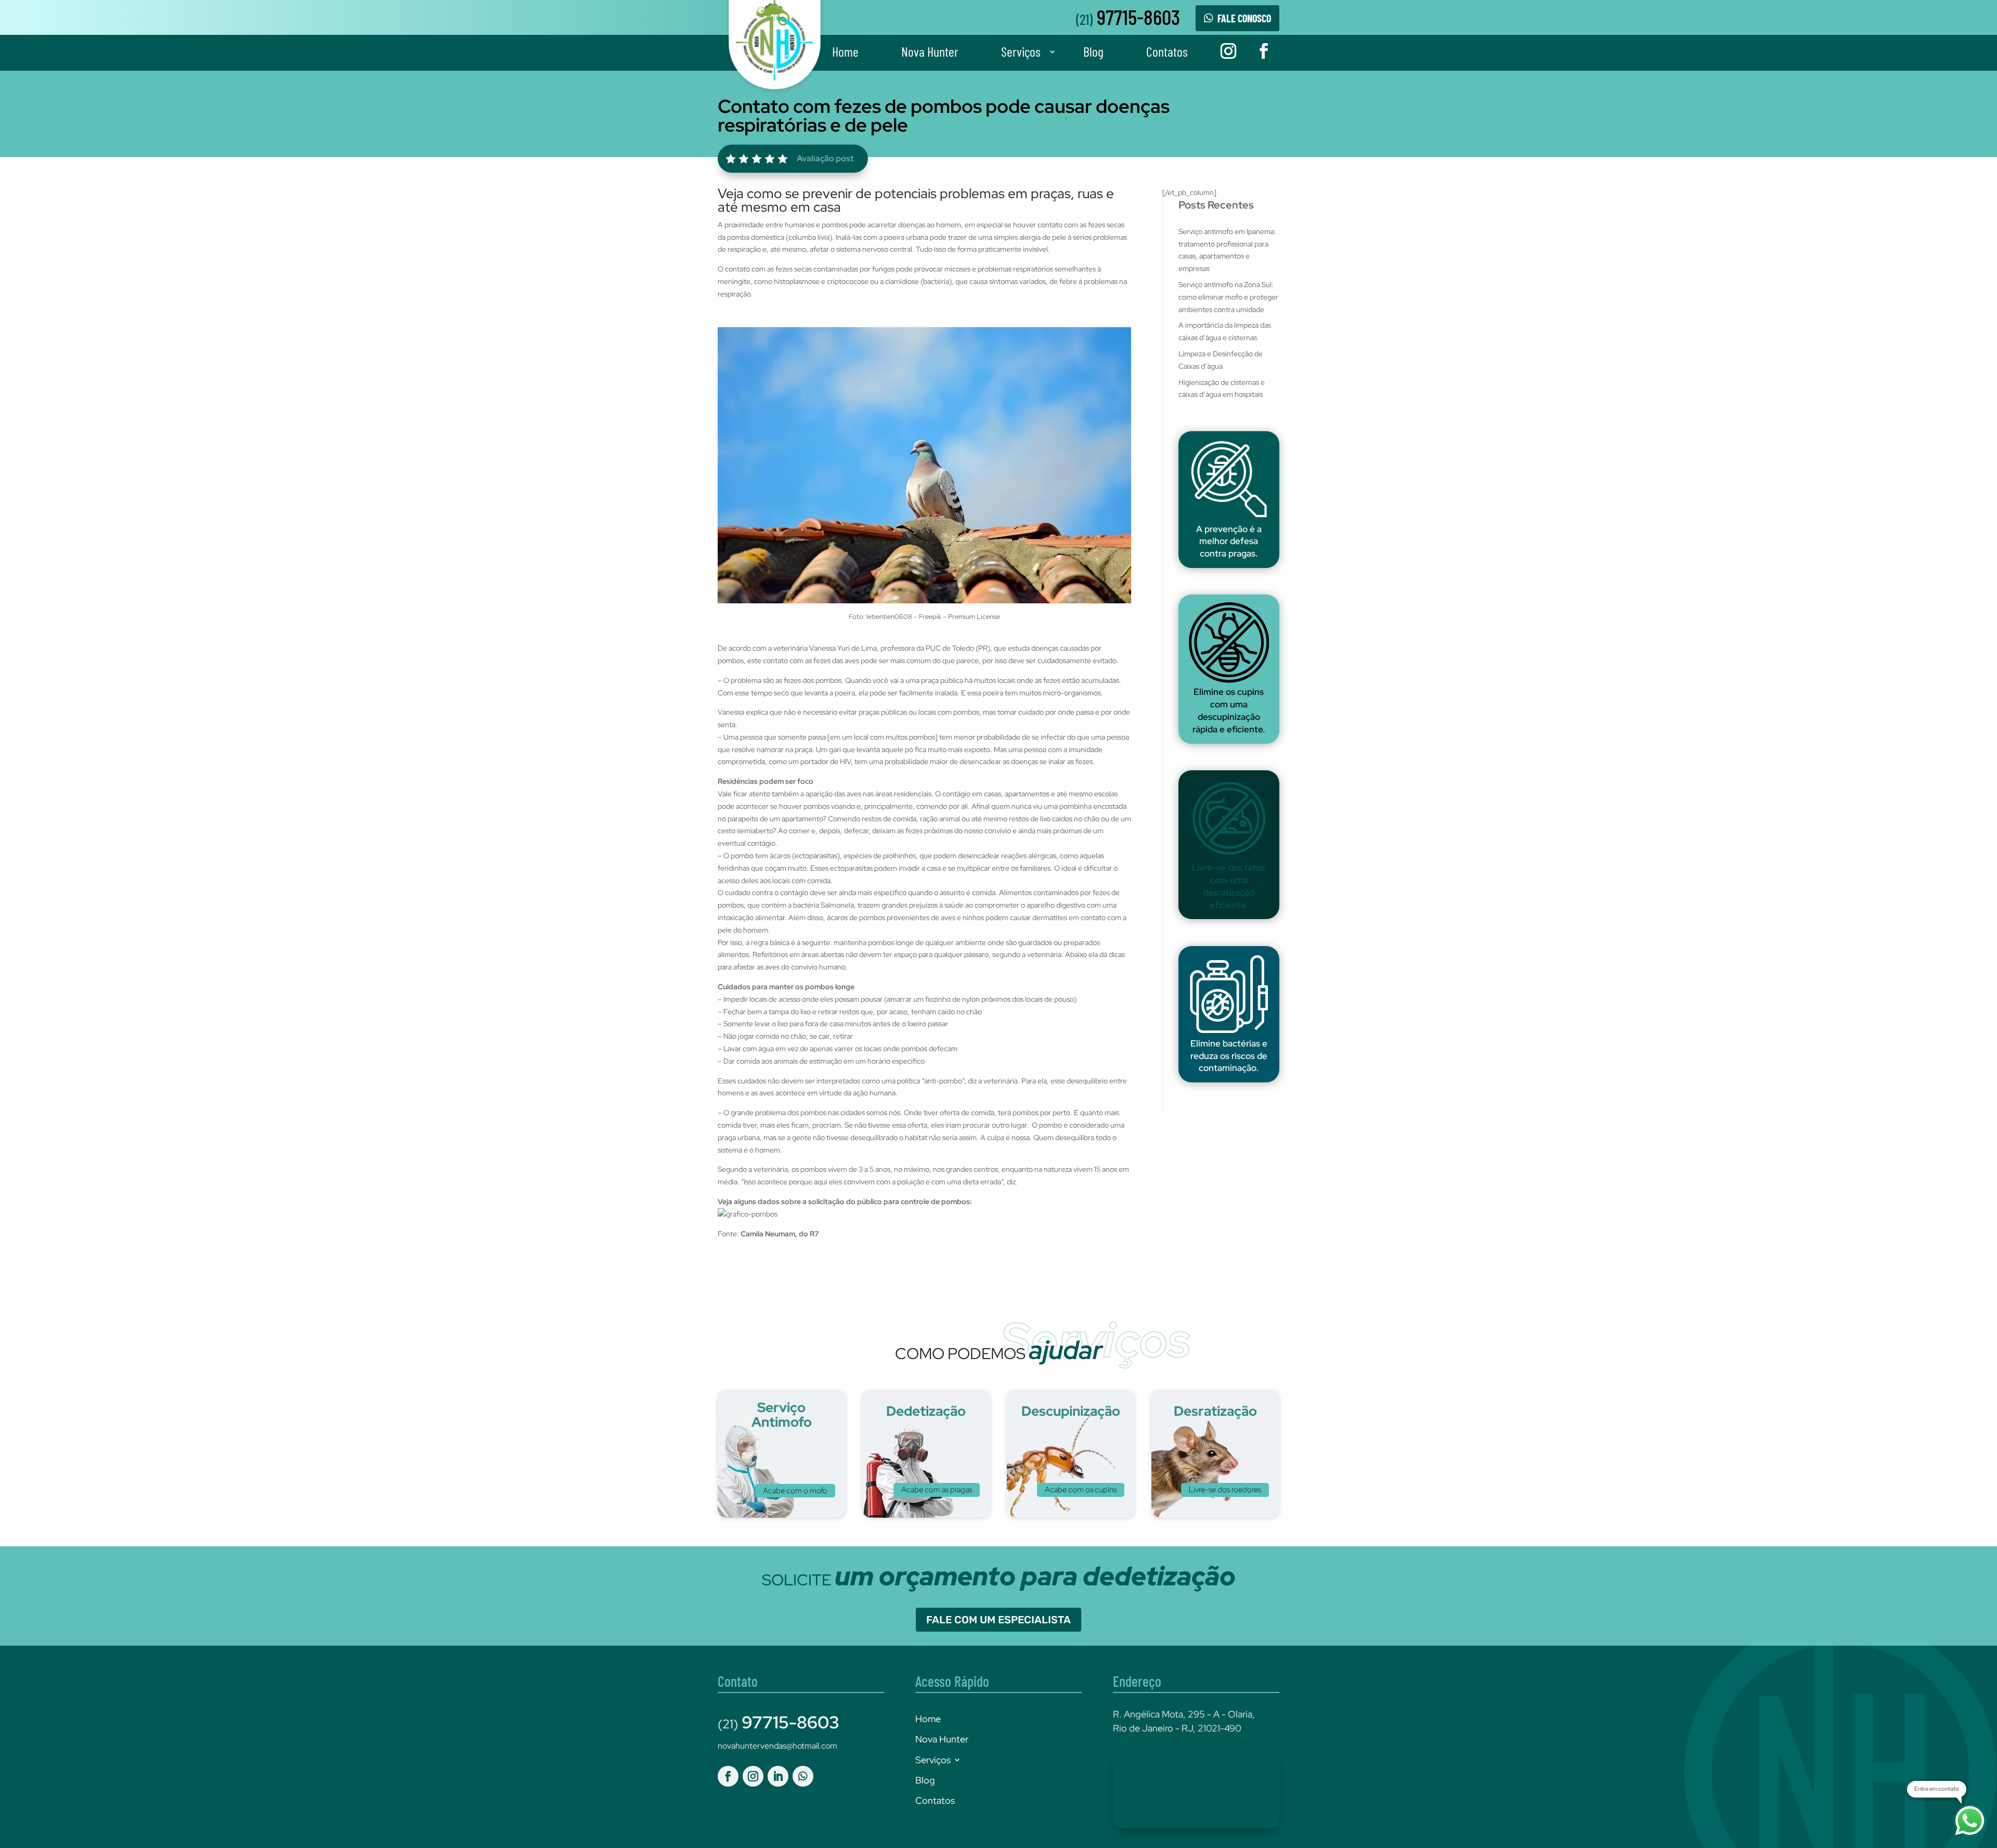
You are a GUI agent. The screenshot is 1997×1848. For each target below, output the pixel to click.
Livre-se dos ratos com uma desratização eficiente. (1229, 886)
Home (845, 51)
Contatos (1167, 51)
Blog (1093, 51)
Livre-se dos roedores (1225, 1490)
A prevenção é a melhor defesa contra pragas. (1229, 541)
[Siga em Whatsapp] (803, 1776)
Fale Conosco (1244, 18)
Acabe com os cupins (1081, 1490)
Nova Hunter (930, 51)
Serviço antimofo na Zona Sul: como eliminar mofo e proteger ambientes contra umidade (1228, 297)
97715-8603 (1128, 16)
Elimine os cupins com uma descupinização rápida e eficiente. (1229, 710)
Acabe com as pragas (937, 1490)
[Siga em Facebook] (1264, 51)
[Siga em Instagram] (1228, 51)
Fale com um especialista (998, 1620)
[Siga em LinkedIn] (778, 1776)
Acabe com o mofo (795, 1491)
